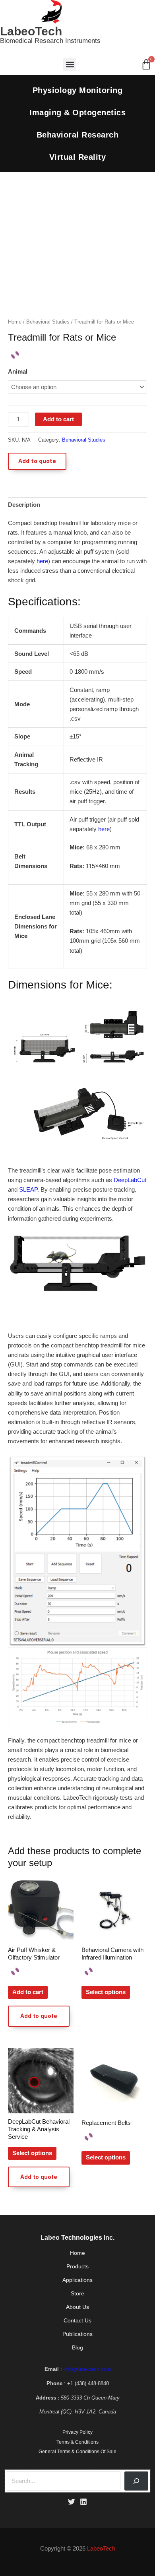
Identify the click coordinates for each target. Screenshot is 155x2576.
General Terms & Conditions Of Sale (77, 2452)
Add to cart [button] (28, 1992)
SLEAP (28, 1190)
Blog (77, 2348)
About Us (77, 2307)
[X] (72, 2502)
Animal (18, 372)
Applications (77, 2280)
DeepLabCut (130, 1180)
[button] (70, 65)
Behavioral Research (78, 135)
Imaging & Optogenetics (77, 112)
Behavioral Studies (48, 322)
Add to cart (58, 419)
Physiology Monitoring (78, 90)
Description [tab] (24, 505)
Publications (77, 2334)
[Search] (136, 2481)
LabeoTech (31, 31)
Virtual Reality (78, 157)
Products (77, 2267)
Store (77, 2294)
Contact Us (77, 2321)
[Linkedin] (83, 2502)
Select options (106, 1992)
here (42, 561)
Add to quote (37, 461)
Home (15, 322)
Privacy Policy (77, 2432)
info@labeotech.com (87, 2369)
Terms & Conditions (77, 2442)
